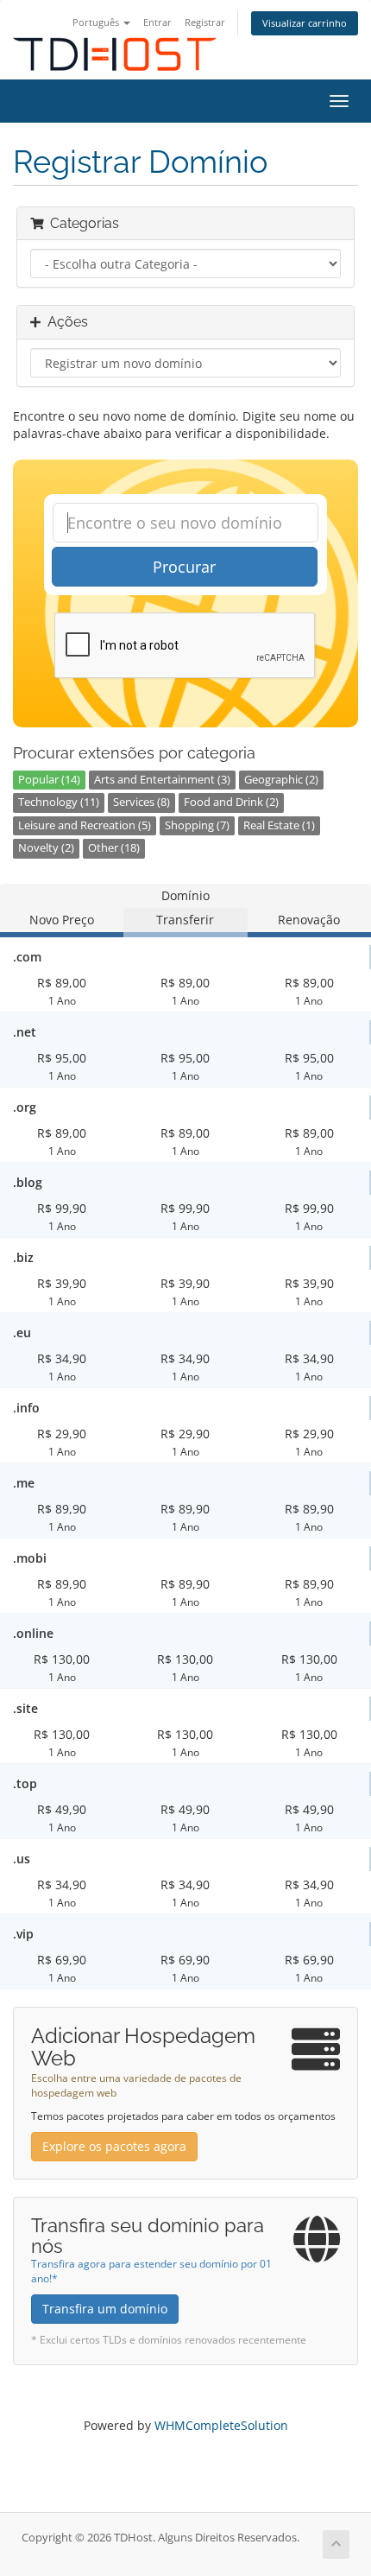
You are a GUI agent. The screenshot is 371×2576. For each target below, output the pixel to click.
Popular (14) (49, 780)
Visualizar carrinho (305, 23)
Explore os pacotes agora (114, 2146)
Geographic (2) (281, 780)
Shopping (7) (197, 825)
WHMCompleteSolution (221, 2425)
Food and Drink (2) (231, 802)
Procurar (184, 567)
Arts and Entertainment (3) (162, 780)
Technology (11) (59, 802)
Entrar (157, 22)
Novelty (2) (46, 848)
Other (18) (114, 848)
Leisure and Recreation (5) (85, 825)
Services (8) (141, 802)
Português (97, 22)
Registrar (205, 22)
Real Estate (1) (279, 825)
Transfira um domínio (105, 2309)
